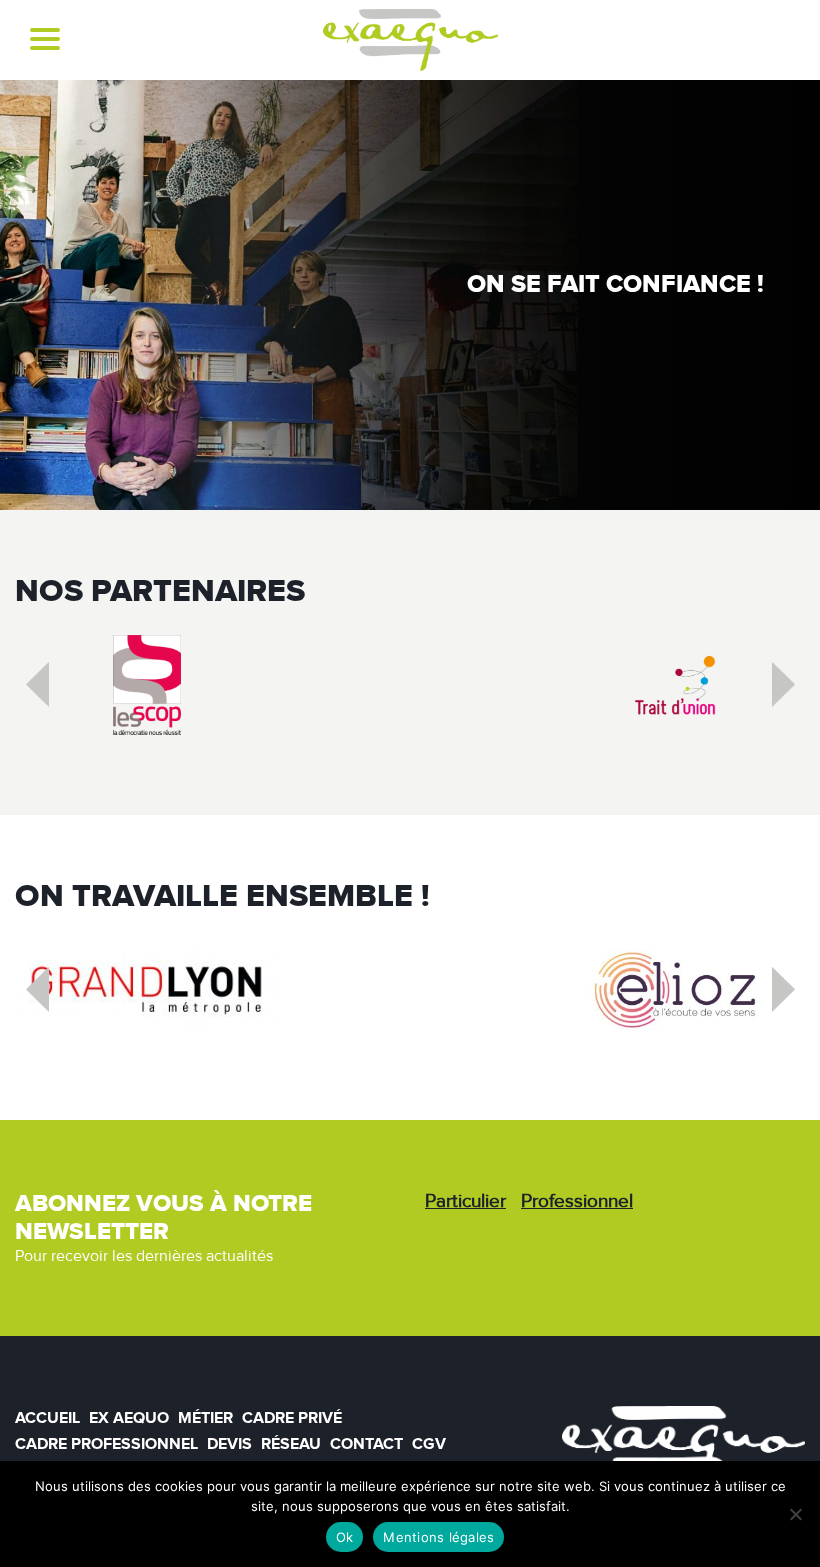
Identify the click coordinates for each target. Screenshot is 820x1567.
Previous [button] (53, 689)
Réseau (291, 1444)
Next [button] (799, 689)
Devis (229, 1444)
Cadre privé (292, 1418)
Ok (345, 1537)
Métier (205, 1418)
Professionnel (577, 1201)
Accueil (47, 1418)
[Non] (795, 1514)
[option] (147, 685)
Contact (366, 1444)
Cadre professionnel (106, 1444)
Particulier (465, 1201)
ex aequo (129, 1418)
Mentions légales (438, 1537)
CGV (429, 1444)
